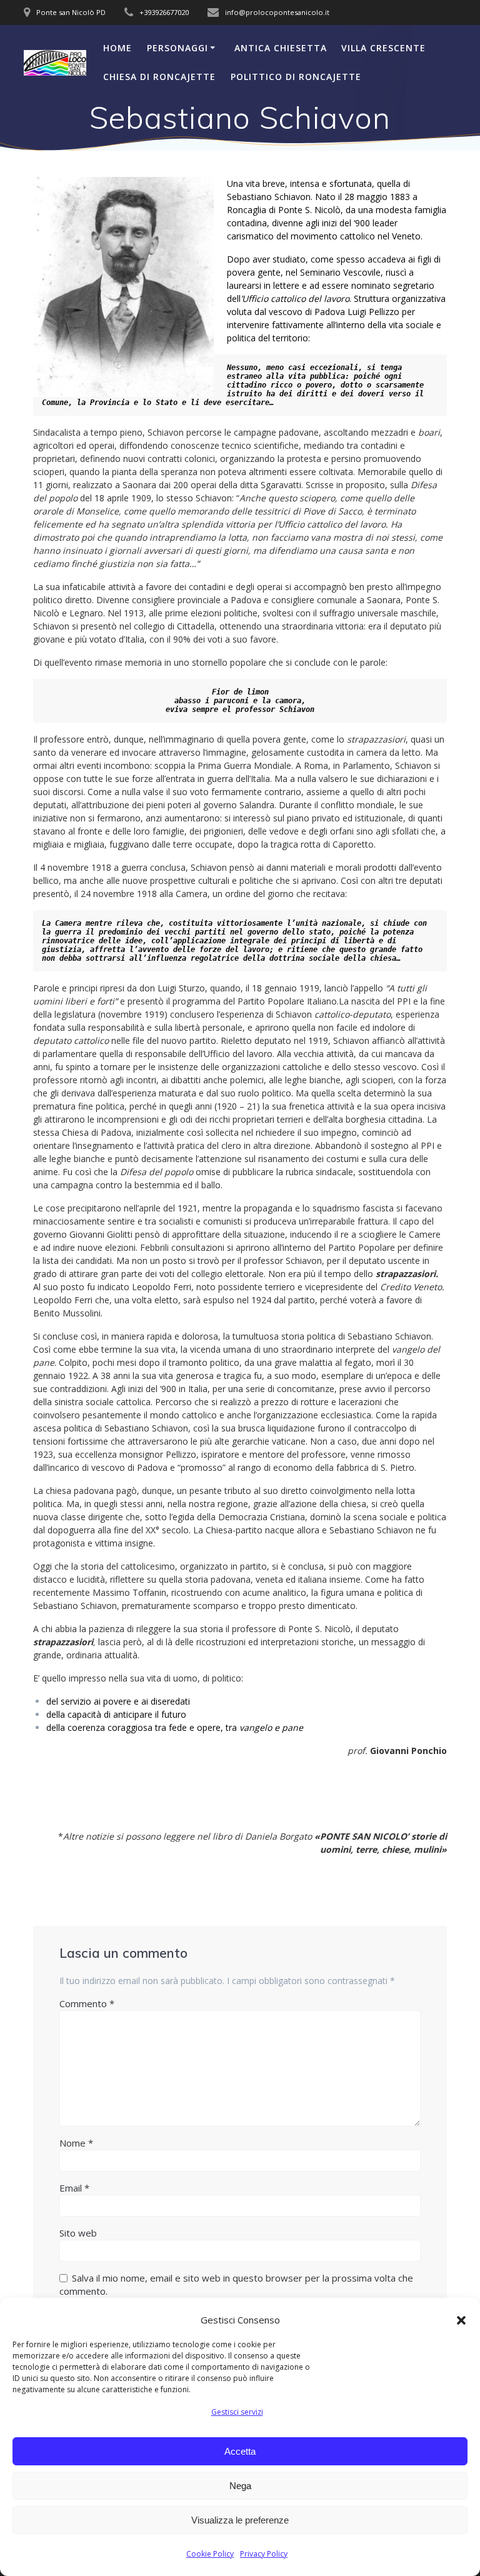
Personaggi (177, 48)
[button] (461, 2320)
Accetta (240, 2451)
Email (74, 2188)
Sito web (78, 2233)
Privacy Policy (264, 2554)
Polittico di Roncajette (296, 77)
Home (117, 48)
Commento (87, 2003)
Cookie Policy (210, 2554)
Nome (76, 2143)
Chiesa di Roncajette (159, 77)
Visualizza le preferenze (240, 2520)
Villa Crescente (383, 48)
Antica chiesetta (281, 48)
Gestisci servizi (237, 2412)
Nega (240, 2486)
